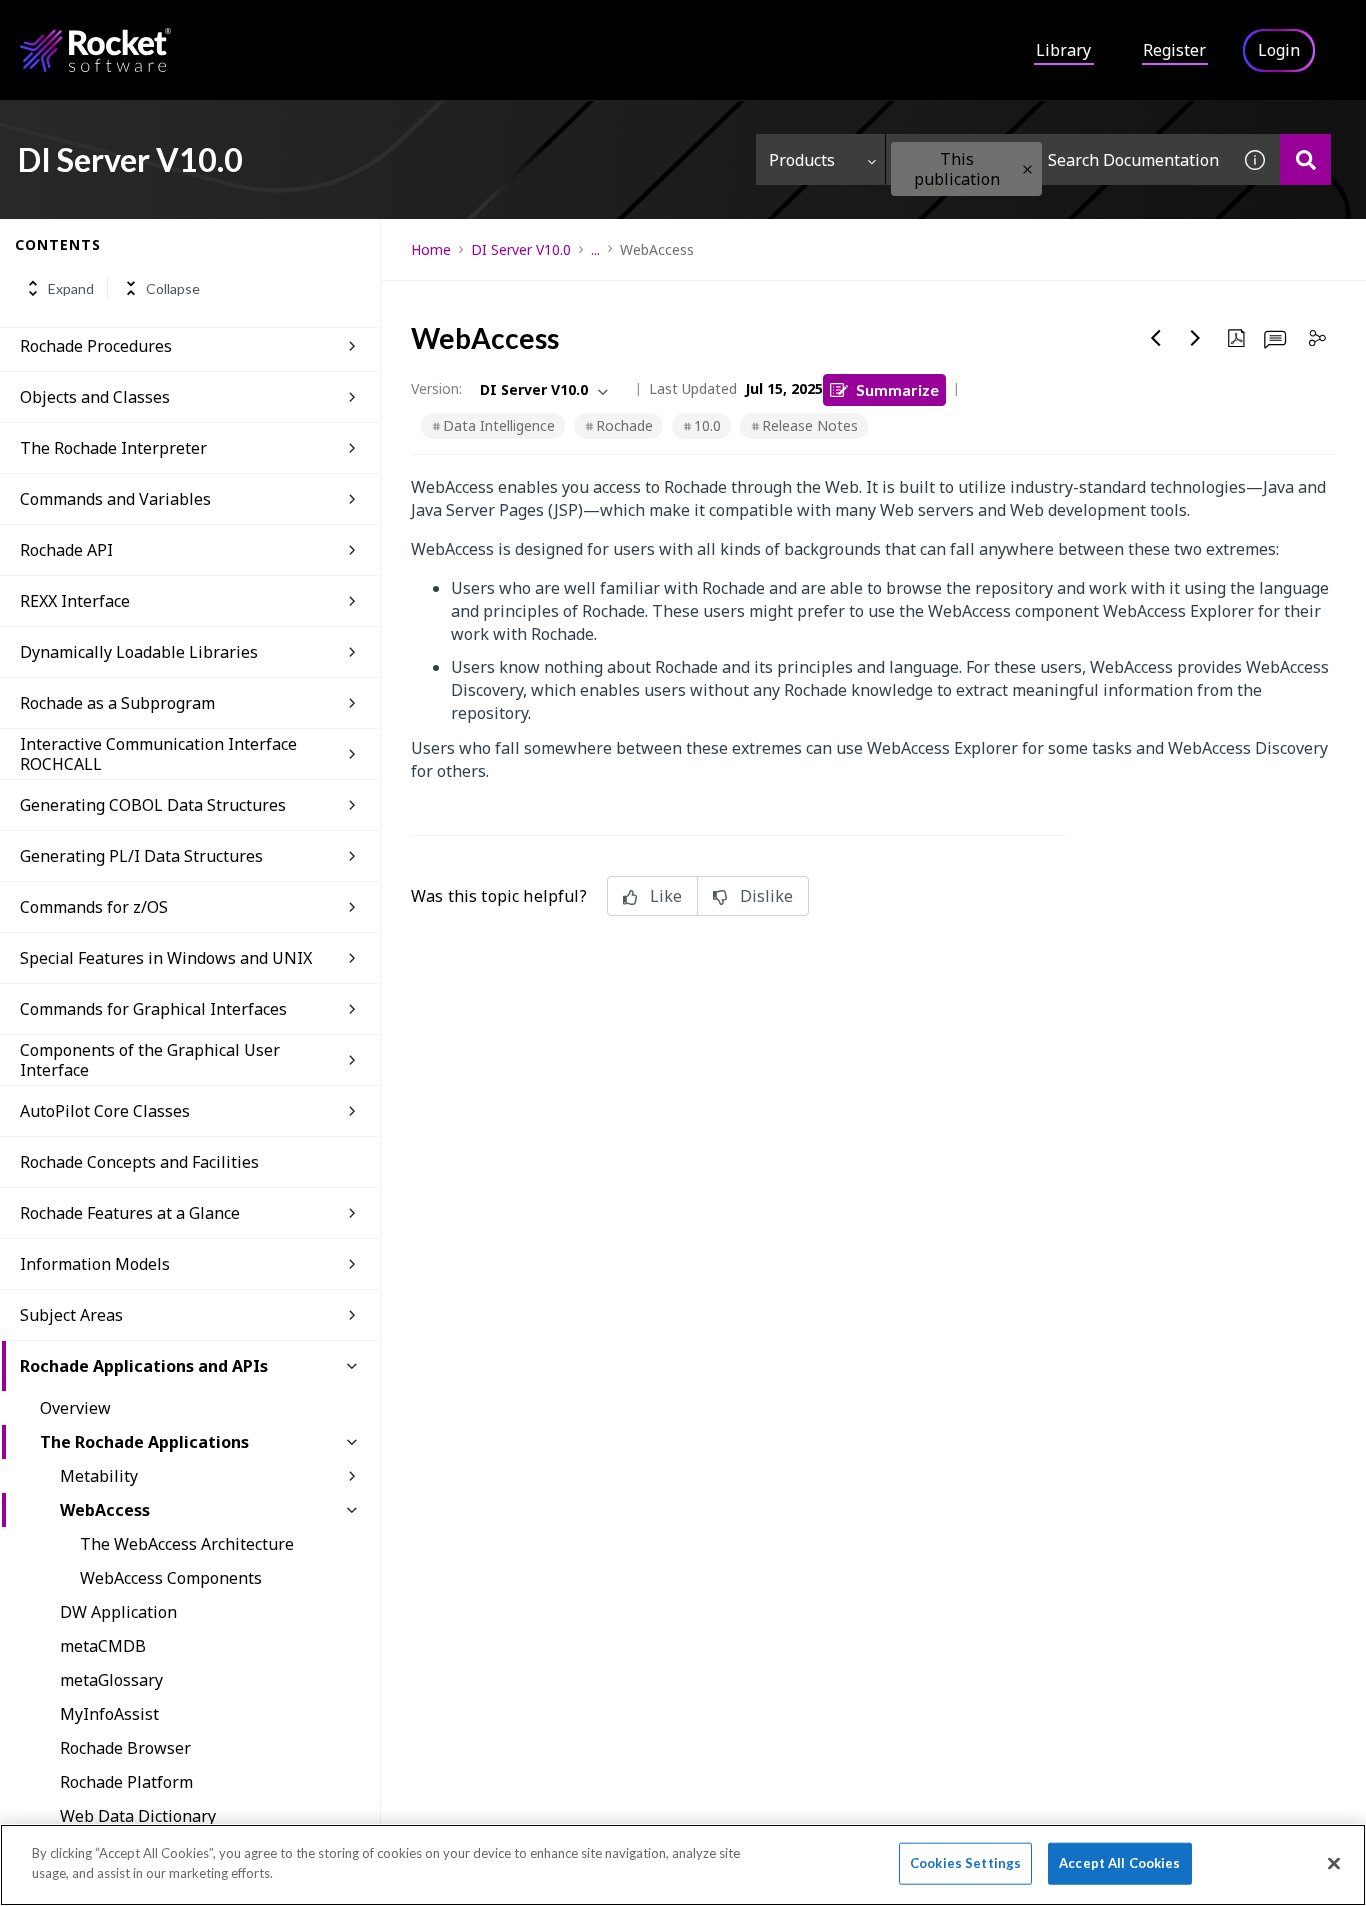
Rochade (624, 425)
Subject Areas (71, 1315)
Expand (71, 288)
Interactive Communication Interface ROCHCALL (158, 754)
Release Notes (810, 425)
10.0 (707, 425)
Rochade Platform (126, 1782)
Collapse (173, 288)
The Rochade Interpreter (113, 448)
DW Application (118, 1612)
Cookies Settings (965, 1863)
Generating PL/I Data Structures (141, 856)
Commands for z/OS (94, 907)
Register (1174, 50)
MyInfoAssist (109, 1714)
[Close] (1334, 1863)
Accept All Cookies (1119, 1863)
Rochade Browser (125, 1748)
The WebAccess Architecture (187, 1544)
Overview (75, 1408)
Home (431, 249)
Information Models (95, 1264)
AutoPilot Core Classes (105, 1111)
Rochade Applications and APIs (144, 1366)
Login (1279, 50)
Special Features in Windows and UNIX (166, 958)
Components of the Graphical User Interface (150, 1060)
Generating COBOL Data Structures (153, 805)
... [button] (595, 249)
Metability (99, 1476)
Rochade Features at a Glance (130, 1213)
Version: (436, 388)
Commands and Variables (115, 499)
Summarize (897, 389)
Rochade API (66, 550)
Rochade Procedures (96, 346)
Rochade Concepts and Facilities (139, 1162)
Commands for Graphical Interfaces (153, 1009)
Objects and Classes (95, 397)
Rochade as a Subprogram (117, 703)
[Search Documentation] (1305, 159)
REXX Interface (75, 601)
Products (802, 160)
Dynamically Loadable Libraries (139, 652)
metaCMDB (103, 1646)
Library (1063, 50)
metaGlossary (111, 1680)
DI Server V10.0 (521, 249)
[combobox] (1058, 159)
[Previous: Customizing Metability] (1156, 338)
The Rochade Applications (144, 1442)
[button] (1027, 169)
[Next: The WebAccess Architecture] (1196, 338)
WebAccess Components (171, 1578)
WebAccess (105, 1510)
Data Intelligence (499, 425)
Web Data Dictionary (138, 1816)
